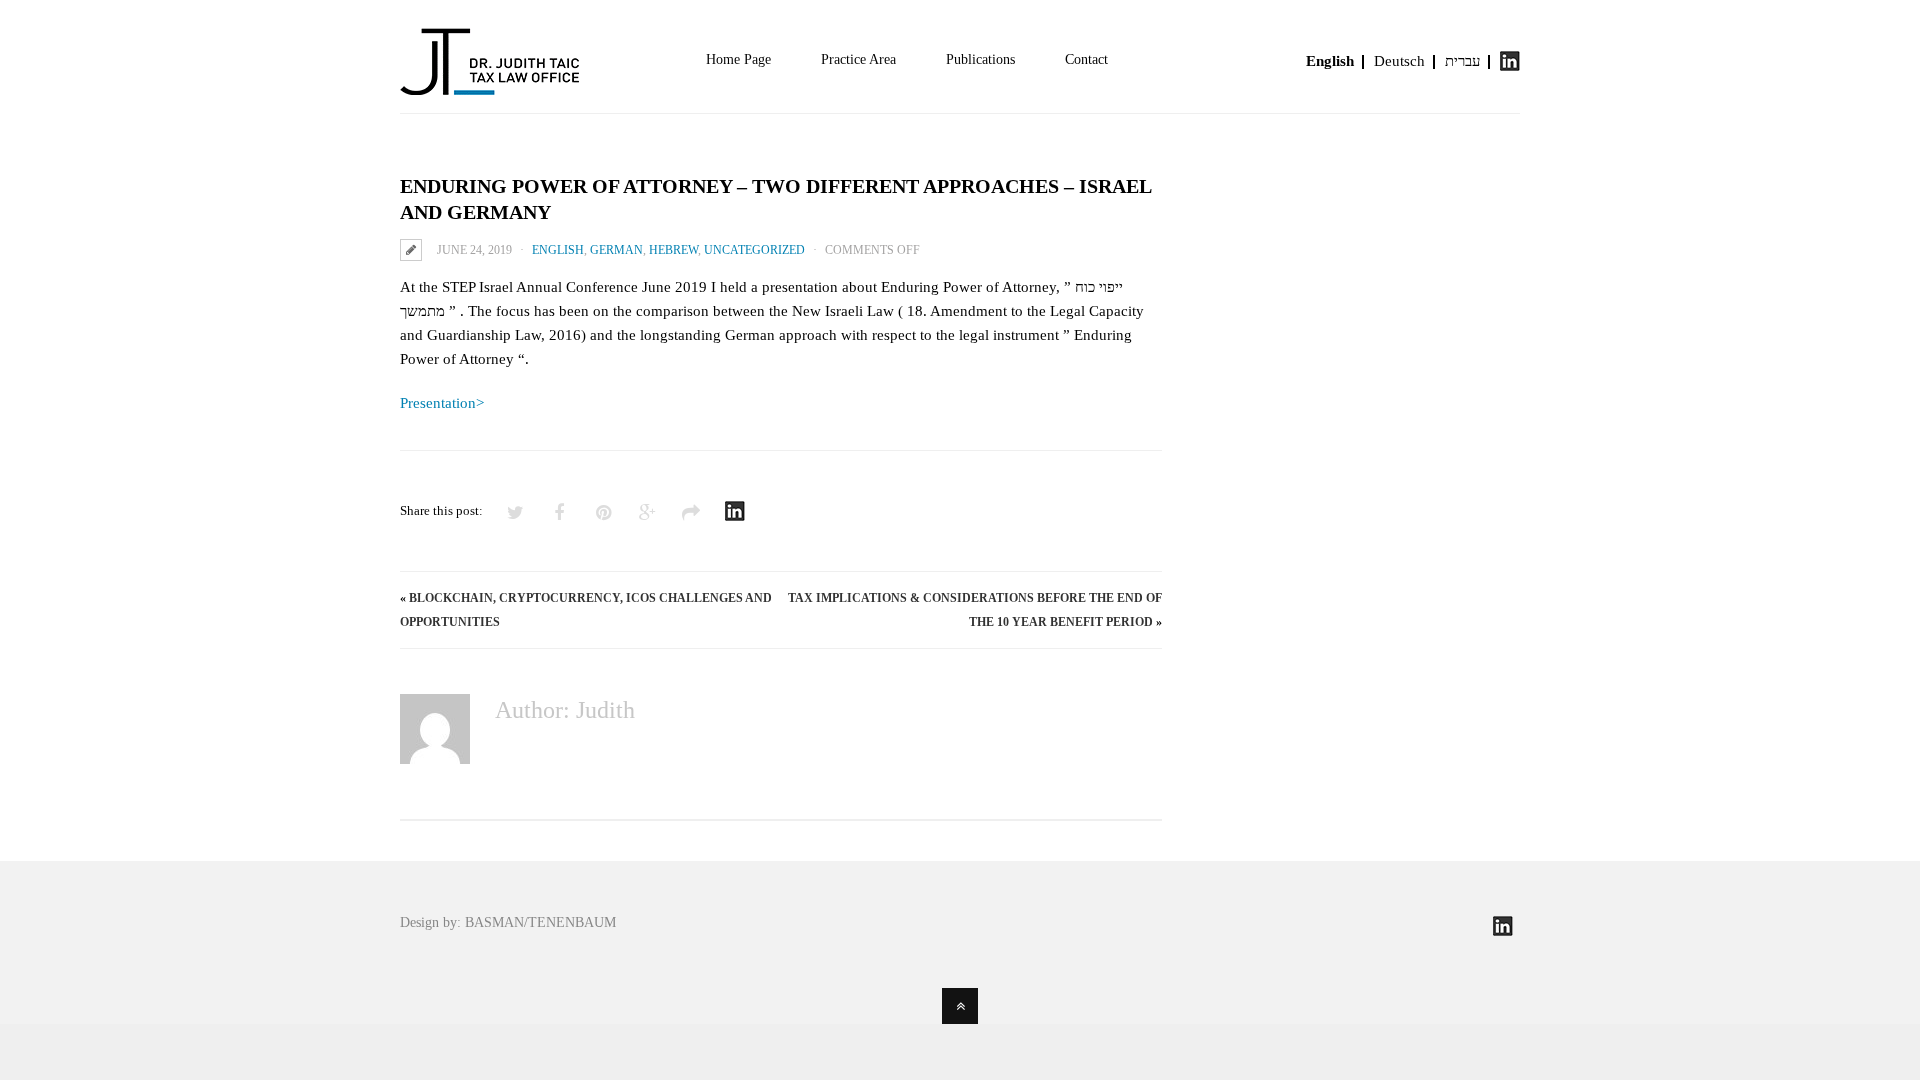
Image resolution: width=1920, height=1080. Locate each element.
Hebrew (673, 250)
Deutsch (1399, 61)
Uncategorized (754, 250)
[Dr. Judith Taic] (490, 83)
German (616, 250)
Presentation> (442, 403)
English (1330, 61)
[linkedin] (1510, 66)
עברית (1462, 61)
